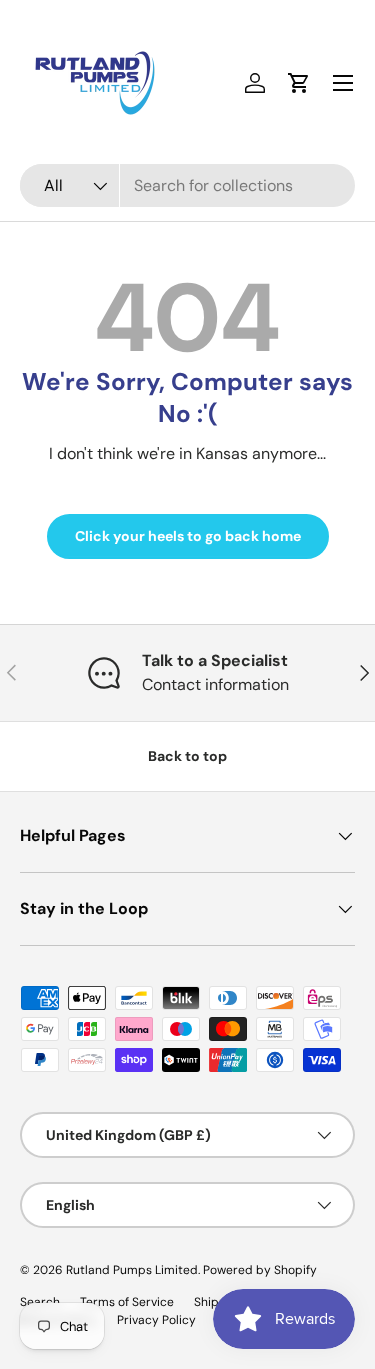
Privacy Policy (156, 1320)
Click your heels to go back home (188, 536)
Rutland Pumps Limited (132, 1270)
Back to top (187, 756)
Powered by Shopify (260, 1270)
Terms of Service (127, 1302)
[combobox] (187, 185)
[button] (299, 83)
